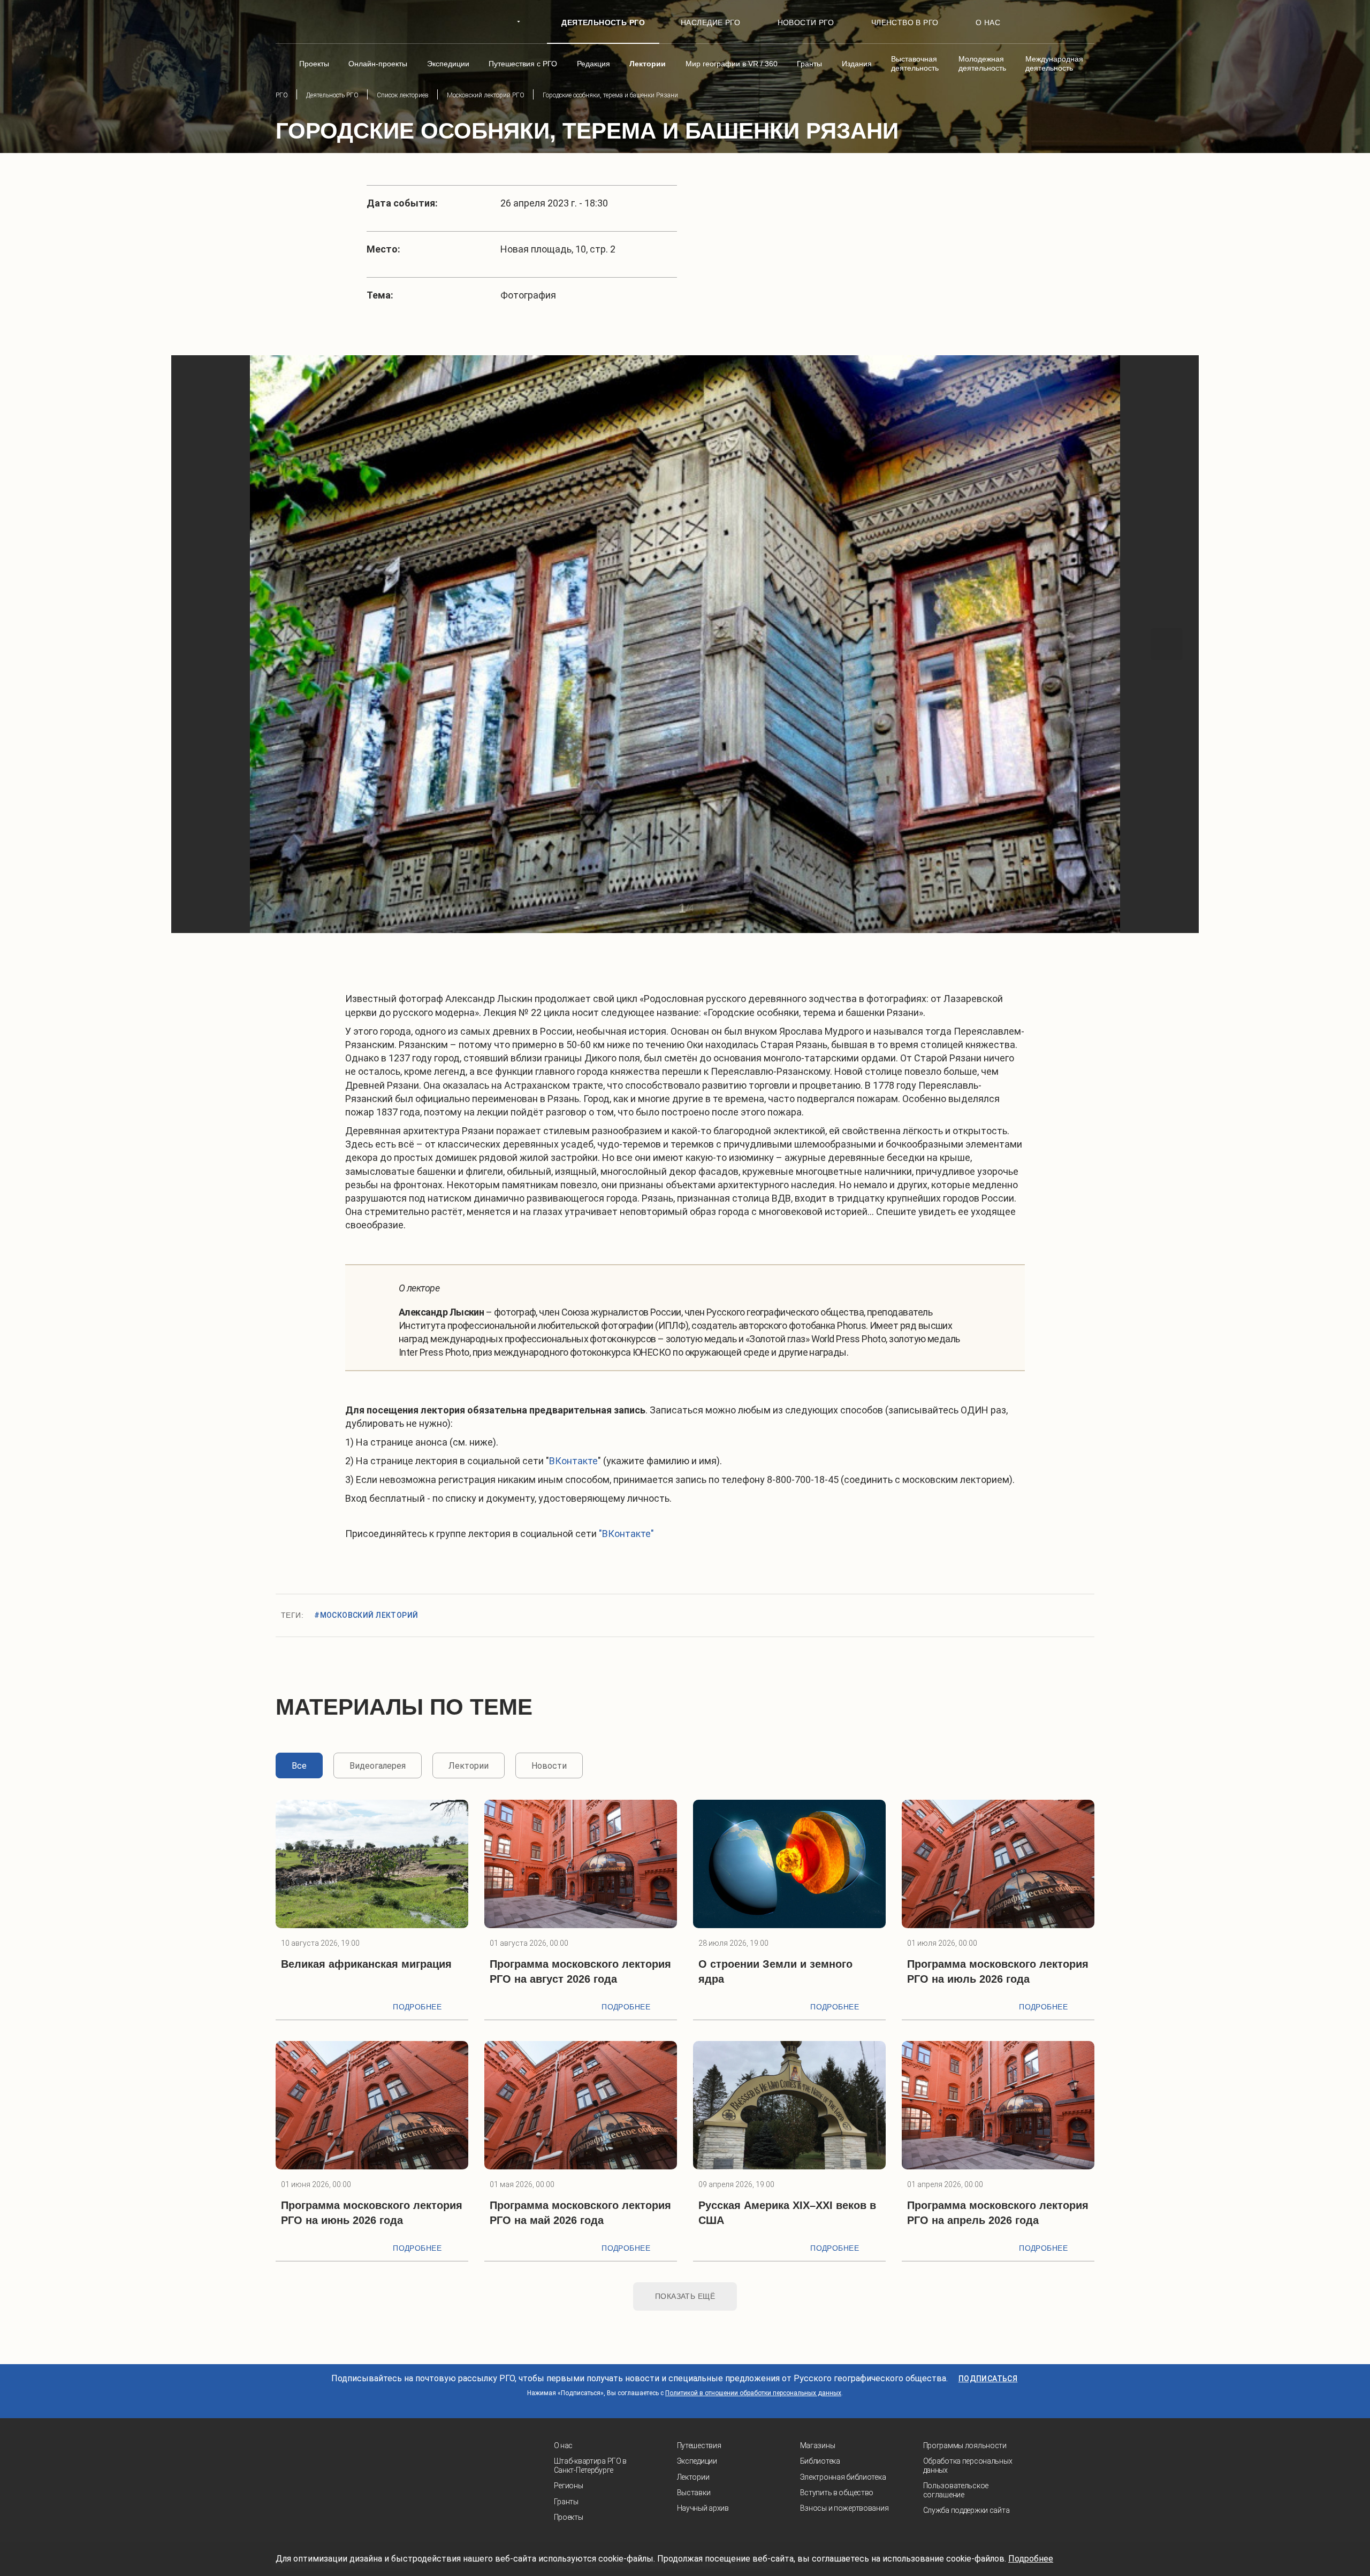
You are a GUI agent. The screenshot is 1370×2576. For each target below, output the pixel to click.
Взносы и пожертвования (844, 2508)
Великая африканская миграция (366, 1964)
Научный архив (703, 2508)
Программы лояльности (965, 2445)
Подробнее (417, 2007)
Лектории (693, 2477)
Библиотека (820, 2461)
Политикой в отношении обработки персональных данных (753, 2393)
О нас (564, 2445)
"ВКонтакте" (626, 1534)
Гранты (566, 2502)
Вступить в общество (837, 2493)
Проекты (569, 2517)
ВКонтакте (573, 1461)
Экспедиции (697, 2461)
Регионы (569, 2486)
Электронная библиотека (843, 2477)
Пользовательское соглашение (956, 2490)
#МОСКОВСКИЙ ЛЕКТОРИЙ (366, 1615)
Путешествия (699, 2445)
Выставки (694, 2493)
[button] (203, 644)
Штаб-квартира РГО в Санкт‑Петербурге (591, 2466)
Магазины (818, 2445)
